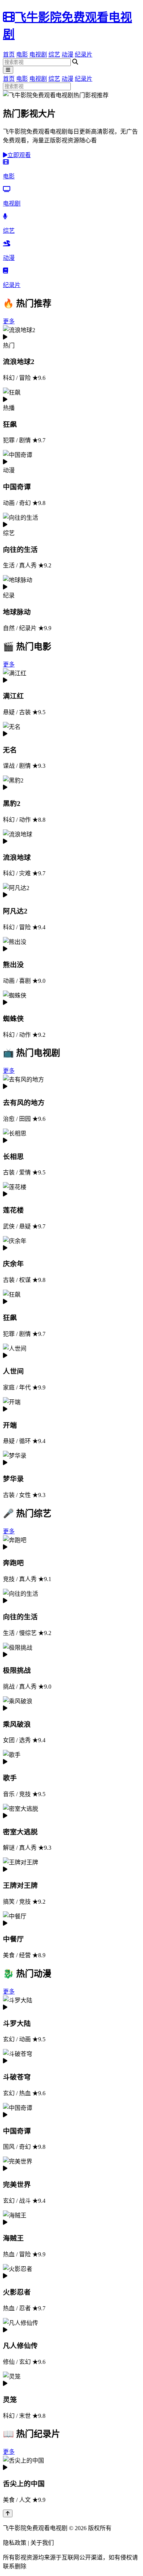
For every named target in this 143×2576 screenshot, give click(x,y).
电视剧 (38, 55)
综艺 (54, 55)
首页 (9, 55)
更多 (9, 321)
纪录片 (84, 55)
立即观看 (19, 155)
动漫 (67, 55)
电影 (22, 55)
